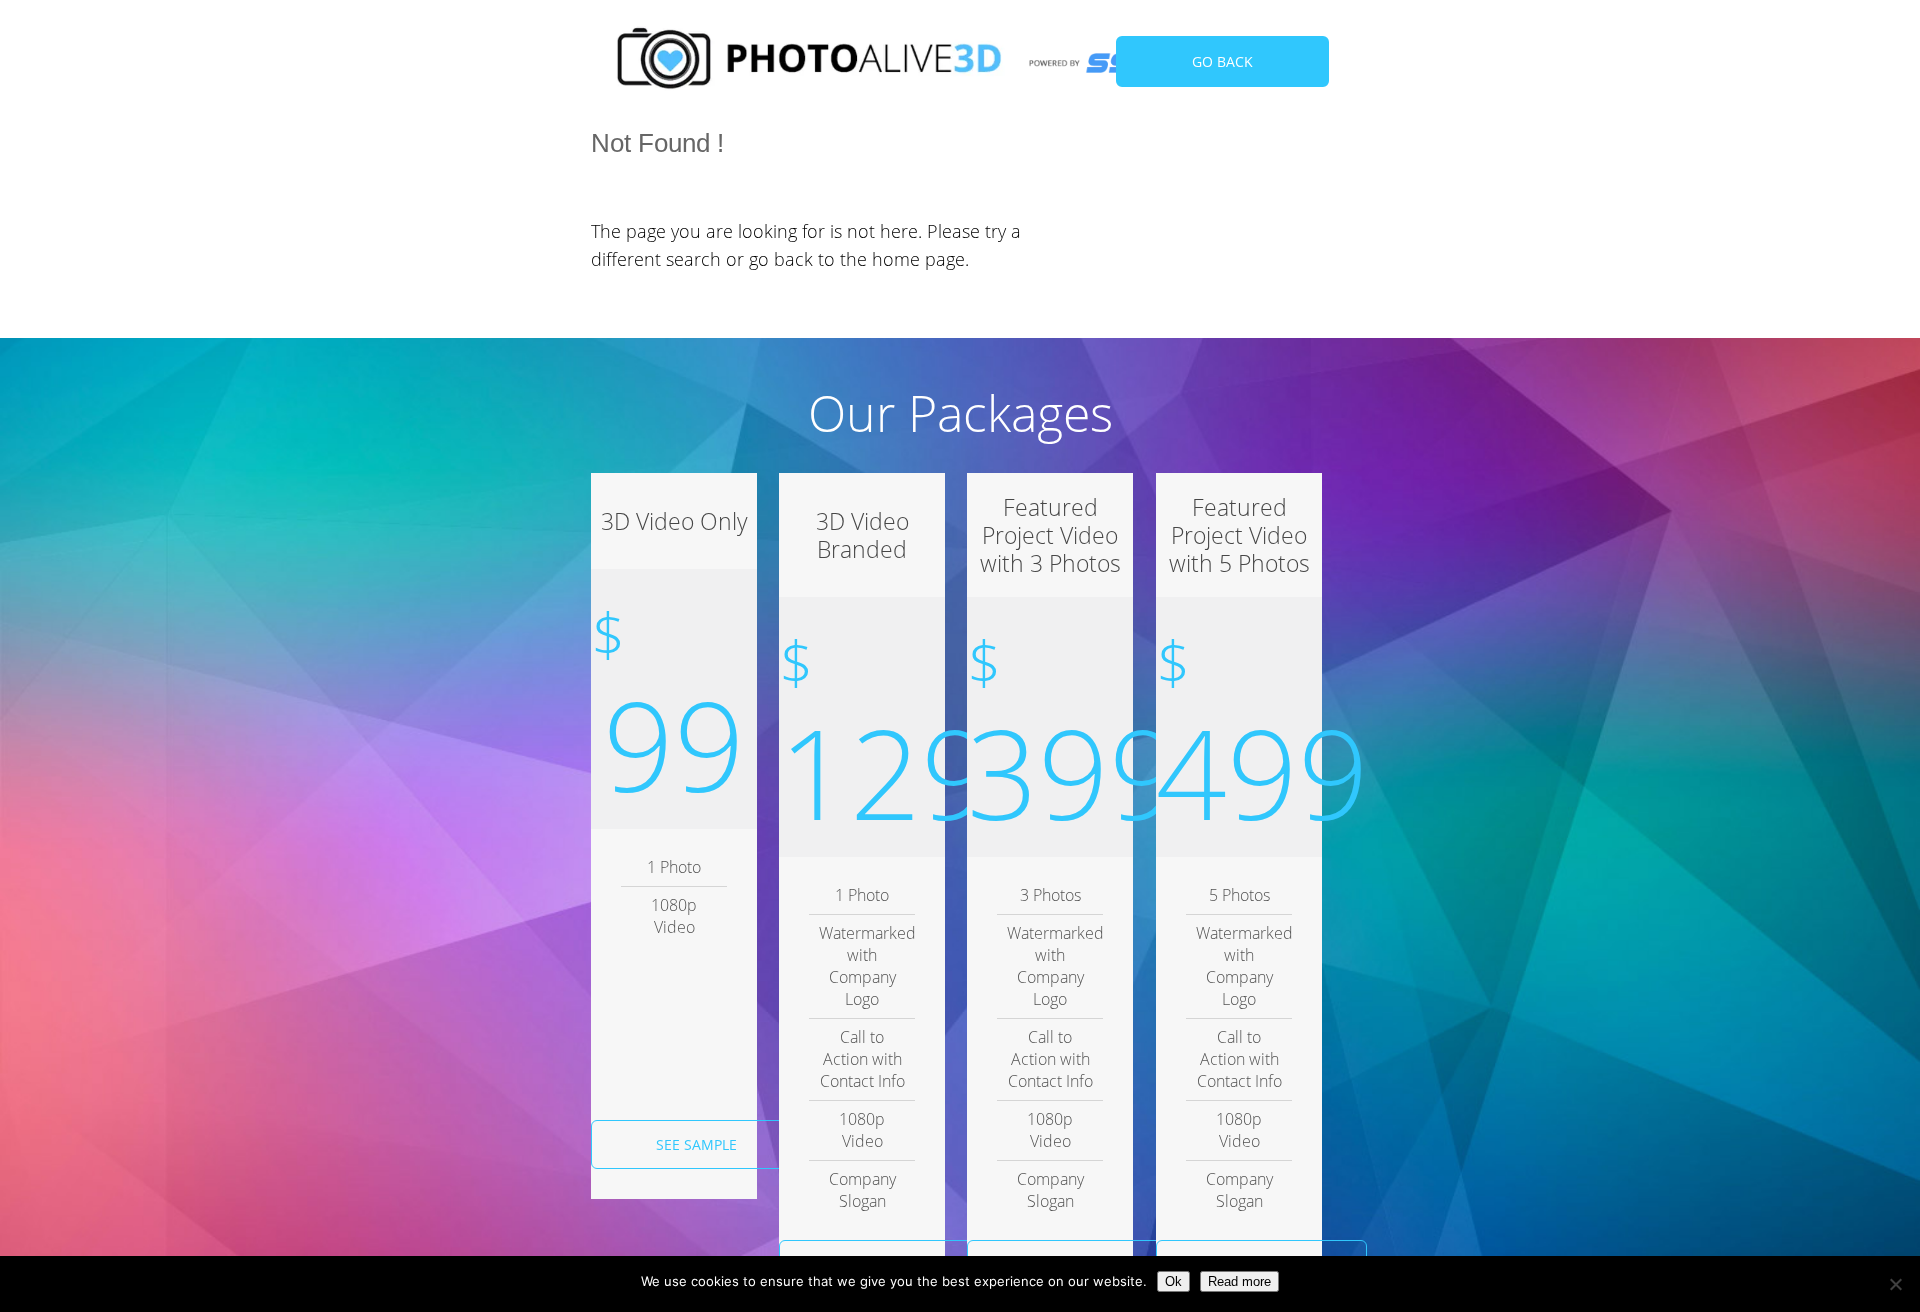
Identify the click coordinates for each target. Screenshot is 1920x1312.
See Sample (696, 1144)
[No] (1895, 1284)
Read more (1239, 1281)
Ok (1173, 1281)
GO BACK (1222, 61)
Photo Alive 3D (810, 63)
